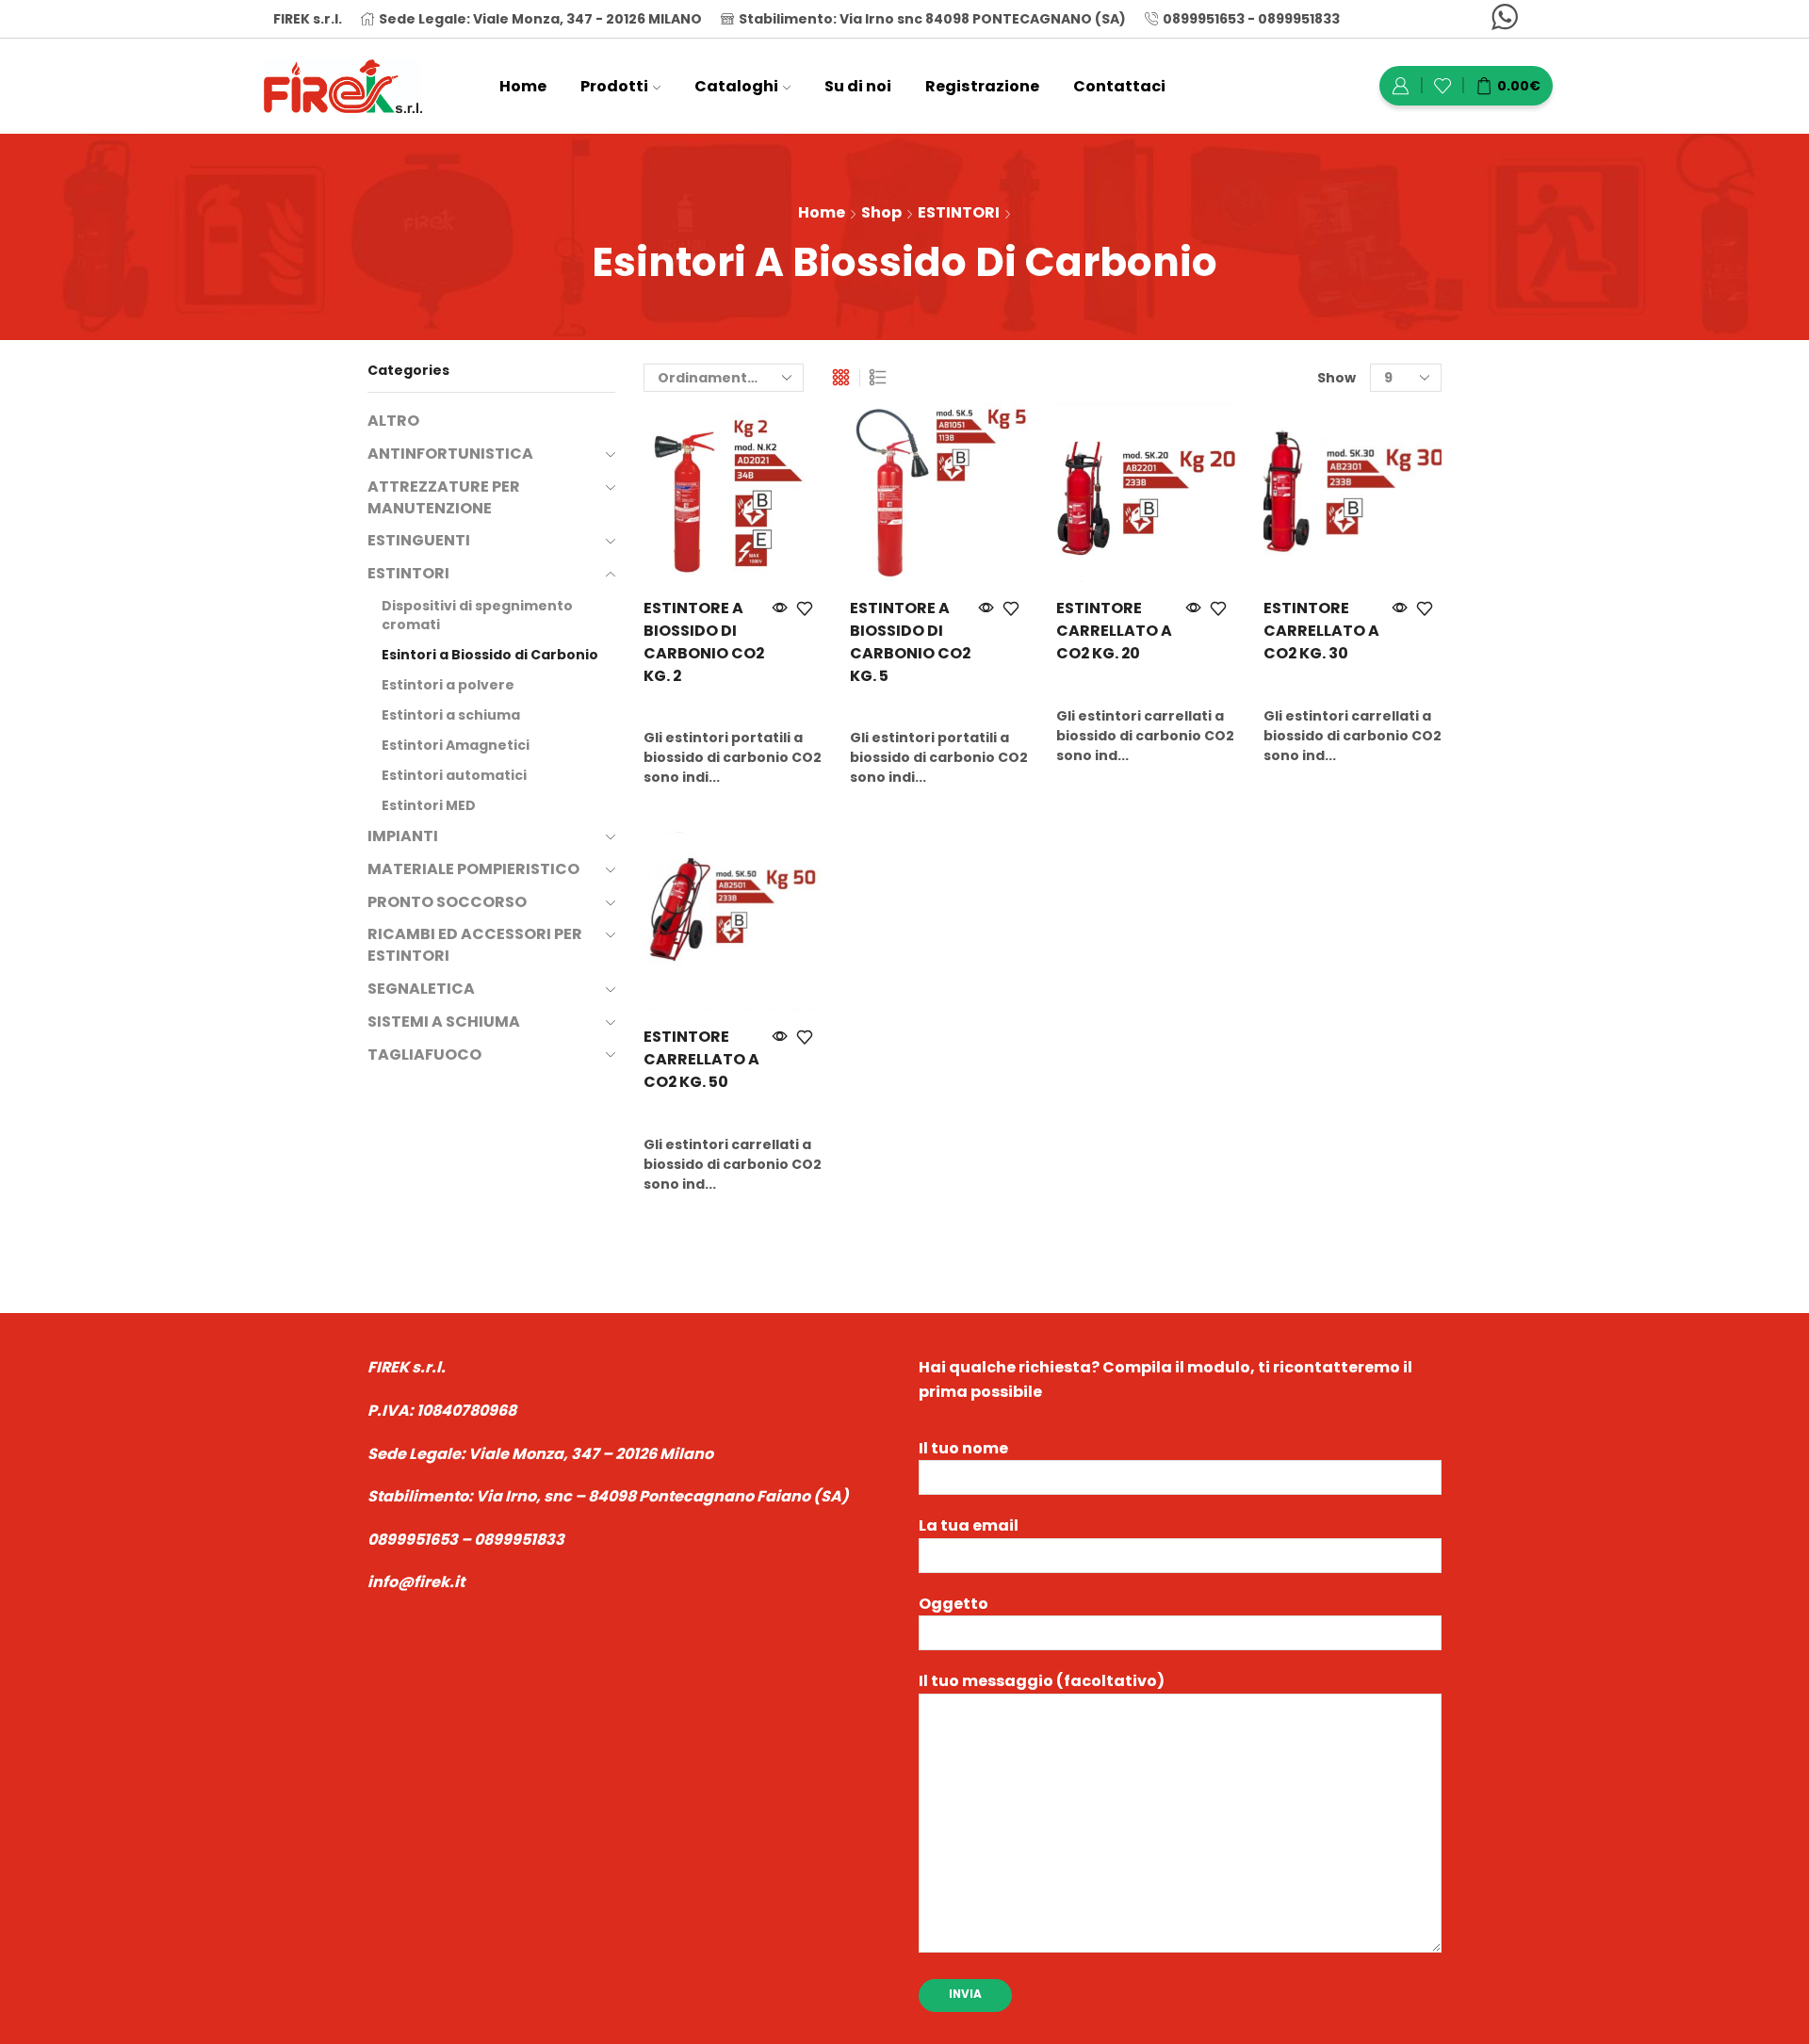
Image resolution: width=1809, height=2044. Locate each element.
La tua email (969, 1525)
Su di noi (858, 86)
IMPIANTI (403, 836)
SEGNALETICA (421, 989)
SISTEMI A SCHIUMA (444, 1022)
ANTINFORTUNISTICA (450, 454)
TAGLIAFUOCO (424, 1054)
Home (523, 86)
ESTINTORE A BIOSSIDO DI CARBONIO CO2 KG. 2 (704, 642)
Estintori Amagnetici (456, 745)
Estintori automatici (454, 775)
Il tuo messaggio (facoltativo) (1042, 1681)
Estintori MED (429, 805)
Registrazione (982, 86)
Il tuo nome (963, 1448)
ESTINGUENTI (419, 540)
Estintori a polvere (448, 685)
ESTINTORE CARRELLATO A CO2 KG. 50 (701, 1059)
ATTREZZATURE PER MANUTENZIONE (444, 497)
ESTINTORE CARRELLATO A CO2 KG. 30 (1321, 631)
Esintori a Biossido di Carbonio (490, 655)
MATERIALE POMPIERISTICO (473, 869)
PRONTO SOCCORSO (447, 902)
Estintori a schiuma (451, 715)
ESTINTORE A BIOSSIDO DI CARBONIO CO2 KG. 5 (910, 642)
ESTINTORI (959, 212)
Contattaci (1119, 86)
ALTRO (393, 421)
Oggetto (953, 1604)
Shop (881, 212)
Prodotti (614, 86)
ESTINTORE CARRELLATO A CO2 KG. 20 (1114, 631)
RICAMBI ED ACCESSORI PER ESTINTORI (475, 945)
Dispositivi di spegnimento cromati (477, 615)
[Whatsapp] (1505, 19)
